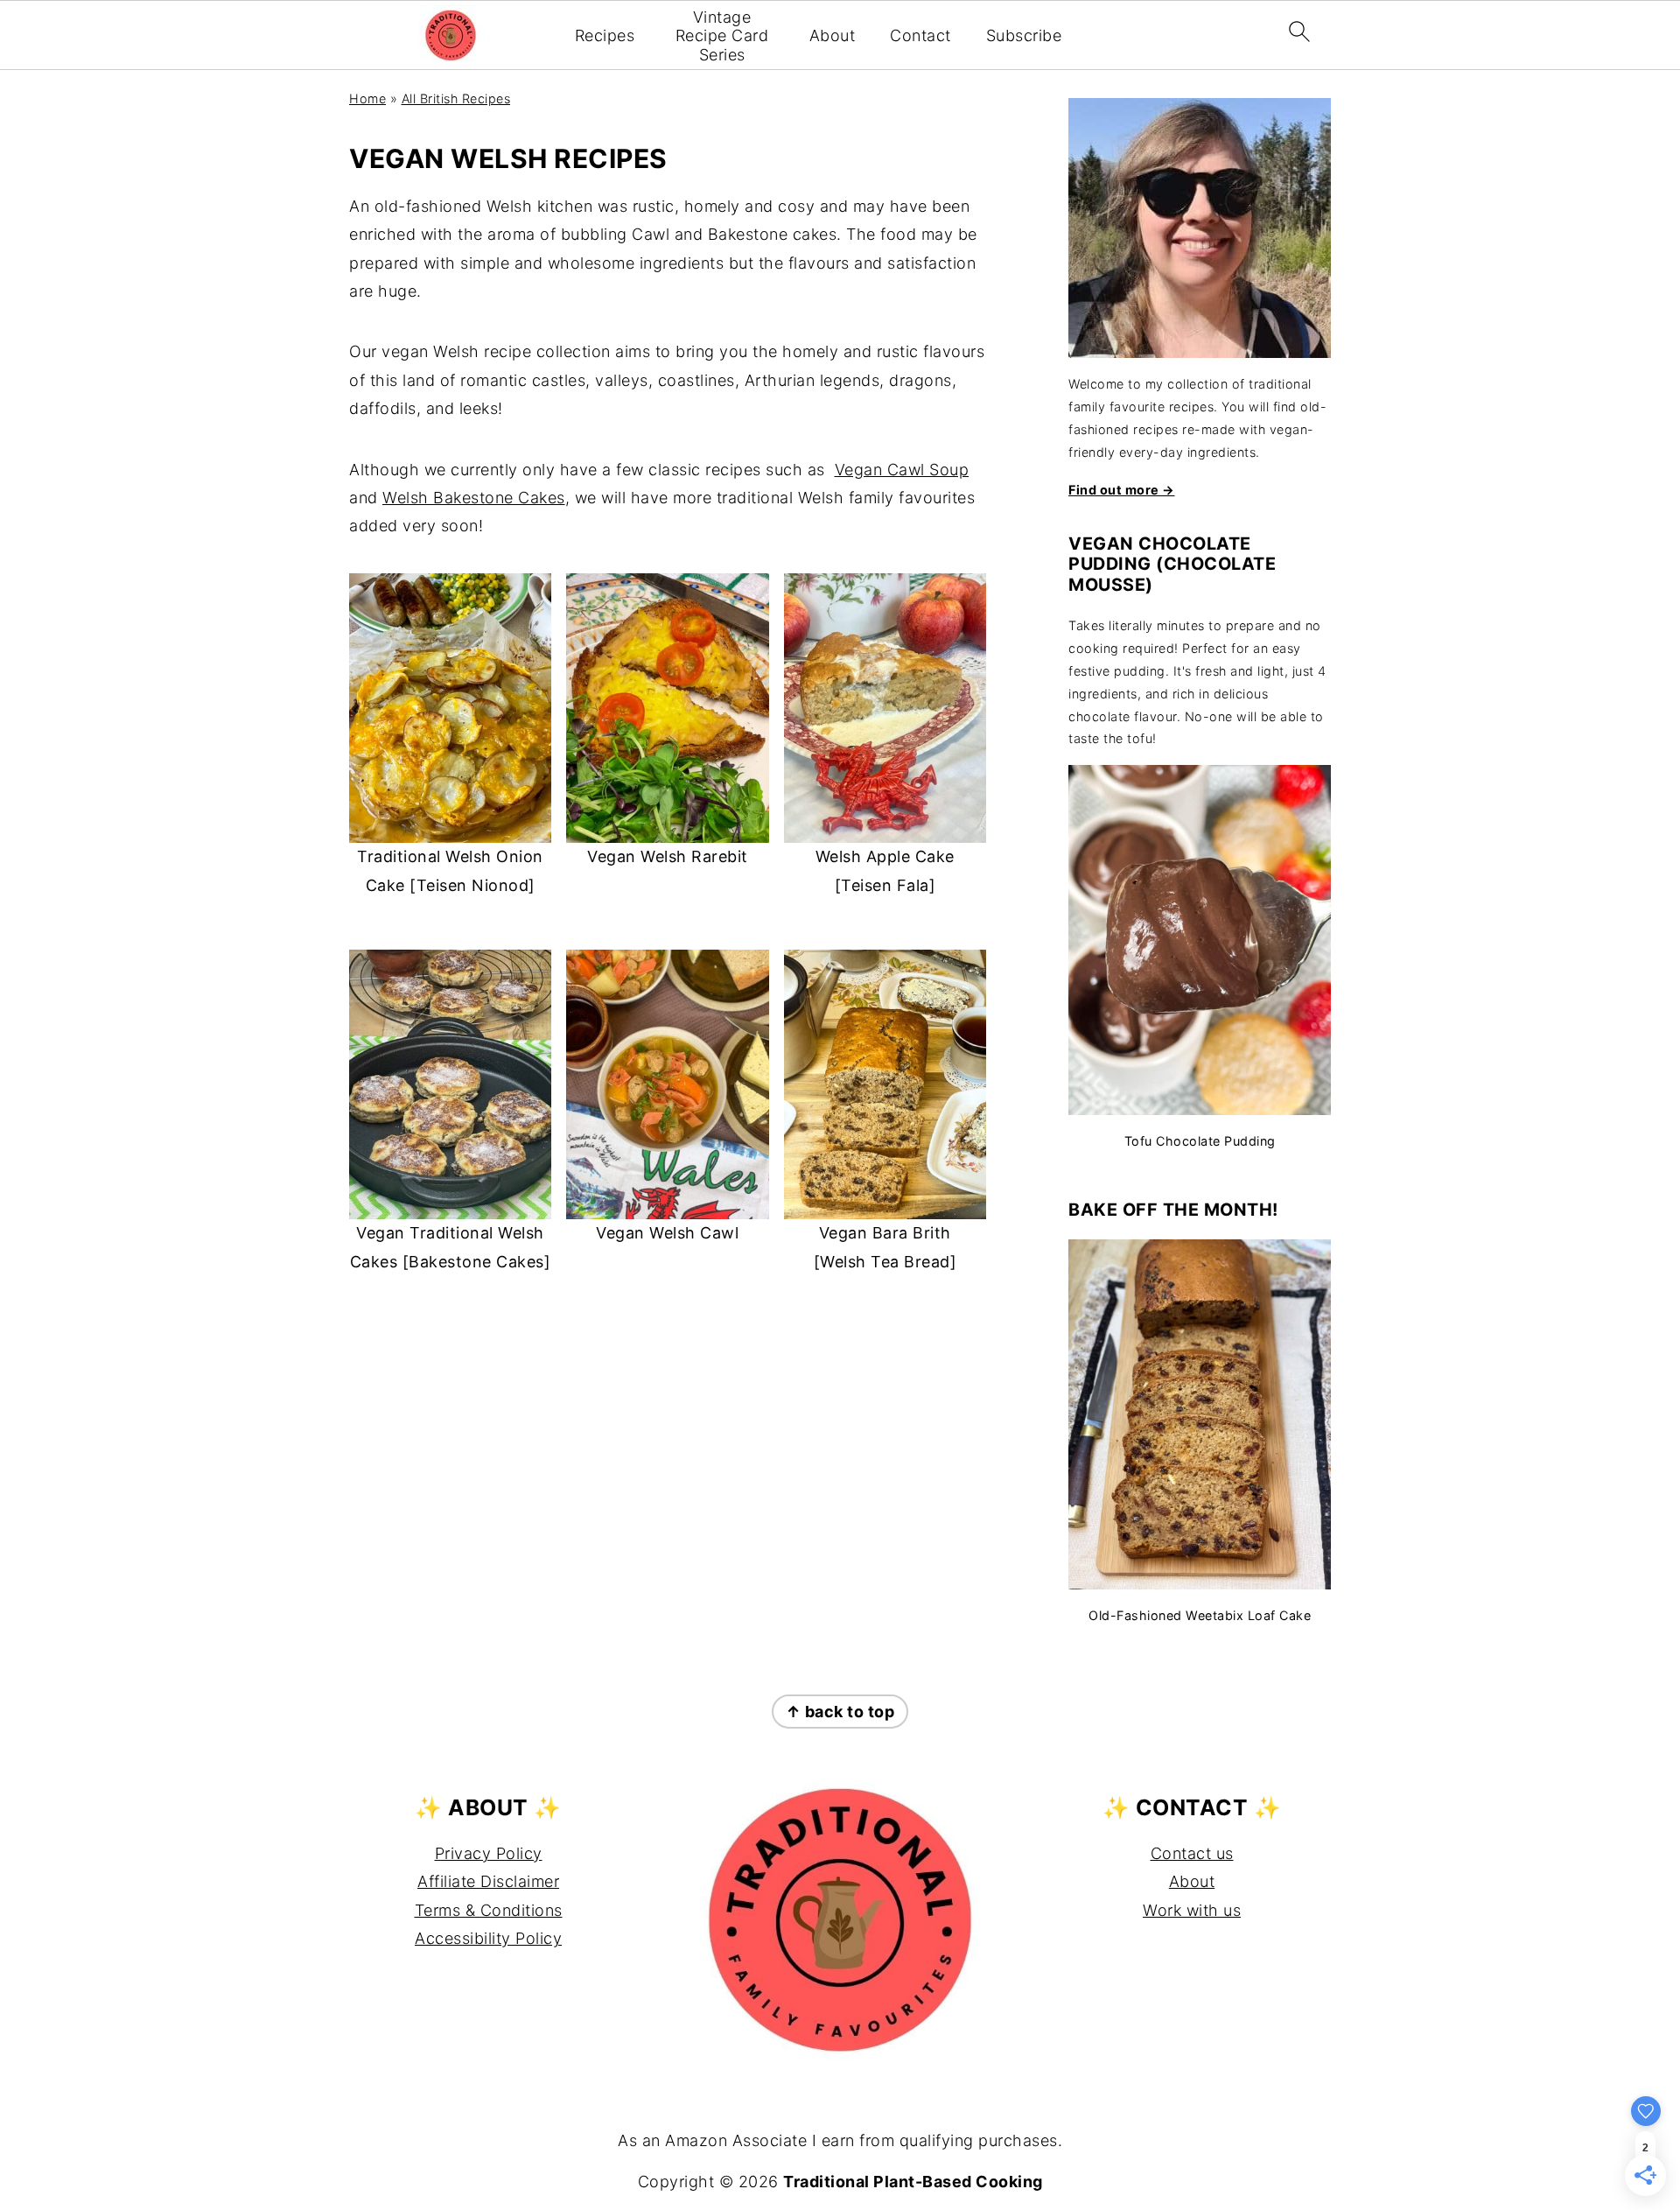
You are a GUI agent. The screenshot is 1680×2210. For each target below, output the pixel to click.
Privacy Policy (489, 1853)
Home (367, 98)
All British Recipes (456, 98)
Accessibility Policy (488, 1938)
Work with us (1192, 1910)
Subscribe (1024, 35)
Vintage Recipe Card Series (722, 36)
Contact (920, 35)
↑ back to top (840, 1712)
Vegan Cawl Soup (902, 470)
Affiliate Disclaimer (488, 1881)
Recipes (605, 35)
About (833, 35)
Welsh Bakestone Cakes (474, 498)
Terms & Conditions (489, 1910)
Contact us (1192, 1853)
